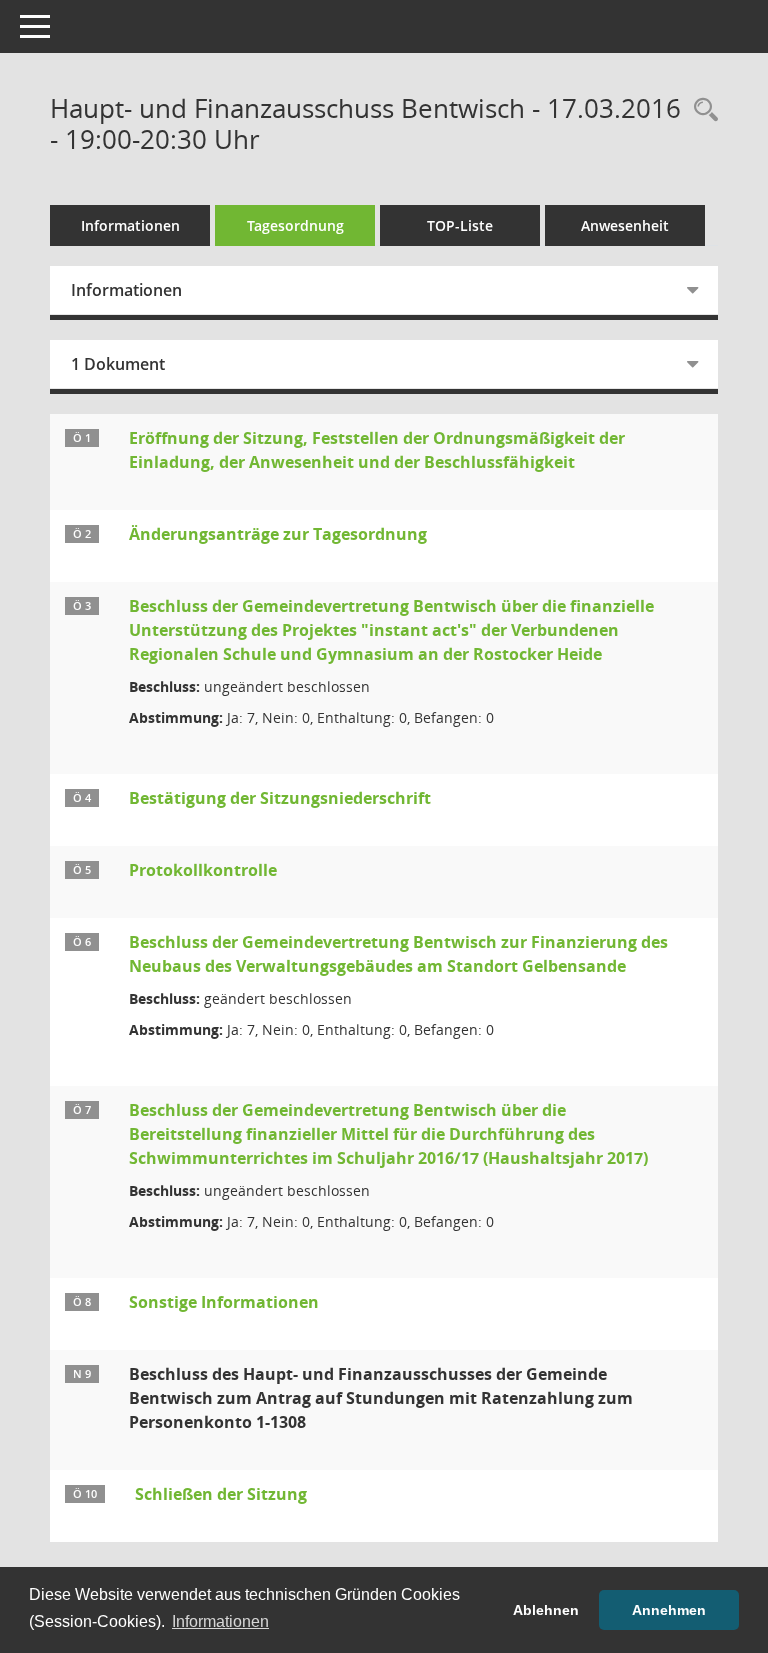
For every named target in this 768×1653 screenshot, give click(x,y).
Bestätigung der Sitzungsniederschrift (280, 798)
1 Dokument (118, 364)
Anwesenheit (625, 225)
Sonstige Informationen (224, 1302)
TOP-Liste (460, 225)
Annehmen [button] (669, 1610)
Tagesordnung (295, 225)
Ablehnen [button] (546, 1610)
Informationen (130, 225)
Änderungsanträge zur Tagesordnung (278, 534)
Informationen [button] (220, 1621)
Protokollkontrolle (203, 870)
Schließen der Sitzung (221, 1494)
